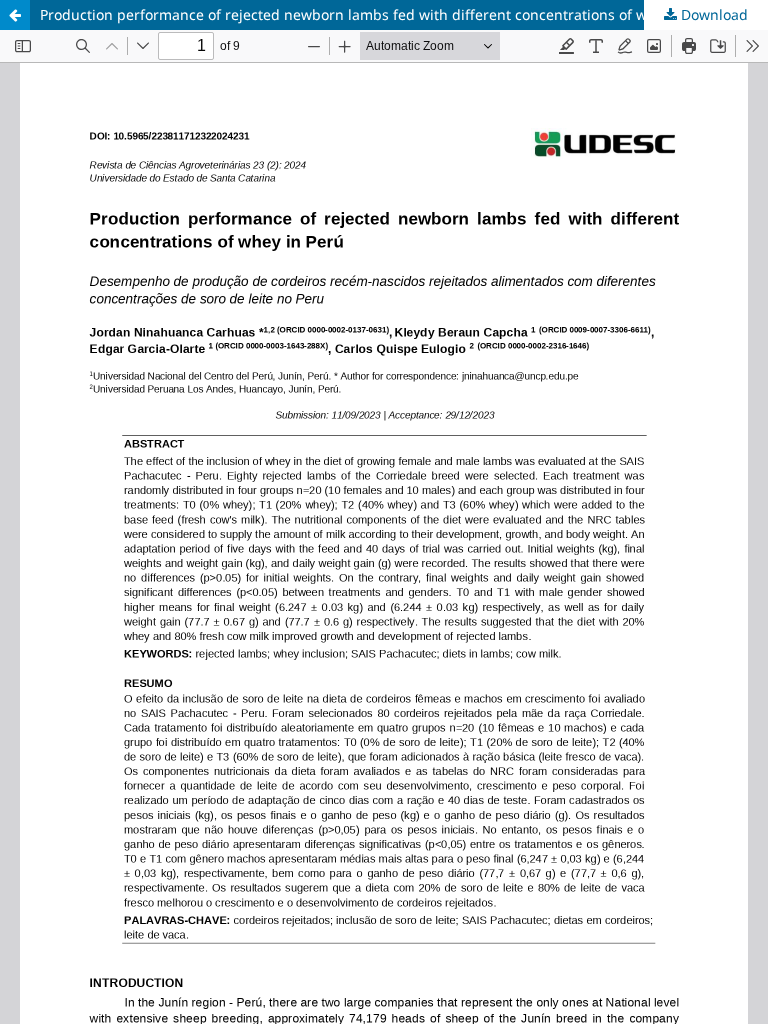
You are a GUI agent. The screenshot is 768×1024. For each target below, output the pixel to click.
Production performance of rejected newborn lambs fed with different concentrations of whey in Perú (381, 14)
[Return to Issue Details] (15, 15)
